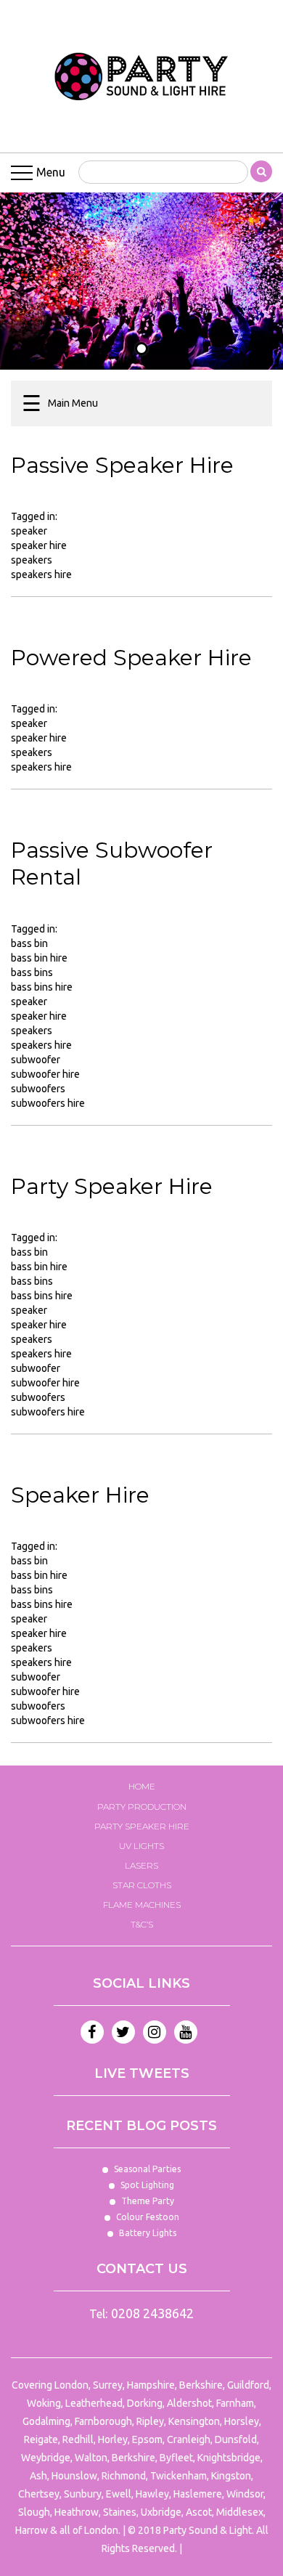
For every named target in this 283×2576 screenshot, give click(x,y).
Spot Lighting (147, 2185)
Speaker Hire (80, 1495)
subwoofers (38, 1089)
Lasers (141, 1865)
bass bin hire (39, 958)
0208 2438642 (152, 2313)
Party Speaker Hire (112, 1186)
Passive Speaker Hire (122, 465)
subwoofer (36, 1060)
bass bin (29, 943)
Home (142, 1786)
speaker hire (39, 545)
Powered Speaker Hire (131, 658)
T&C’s (142, 1924)
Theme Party (148, 2201)
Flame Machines (142, 1905)
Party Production (142, 1807)
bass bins (32, 972)
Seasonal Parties (147, 2169)
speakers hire (41, 574)
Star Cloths (142, 1885)
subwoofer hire (45, 1074)
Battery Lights (148, 2233)
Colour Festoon (148, 2217)
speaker (29, 531)
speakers (32, 560)
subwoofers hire (48, 1103)
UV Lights (141, 1846)
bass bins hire (42, 987)
